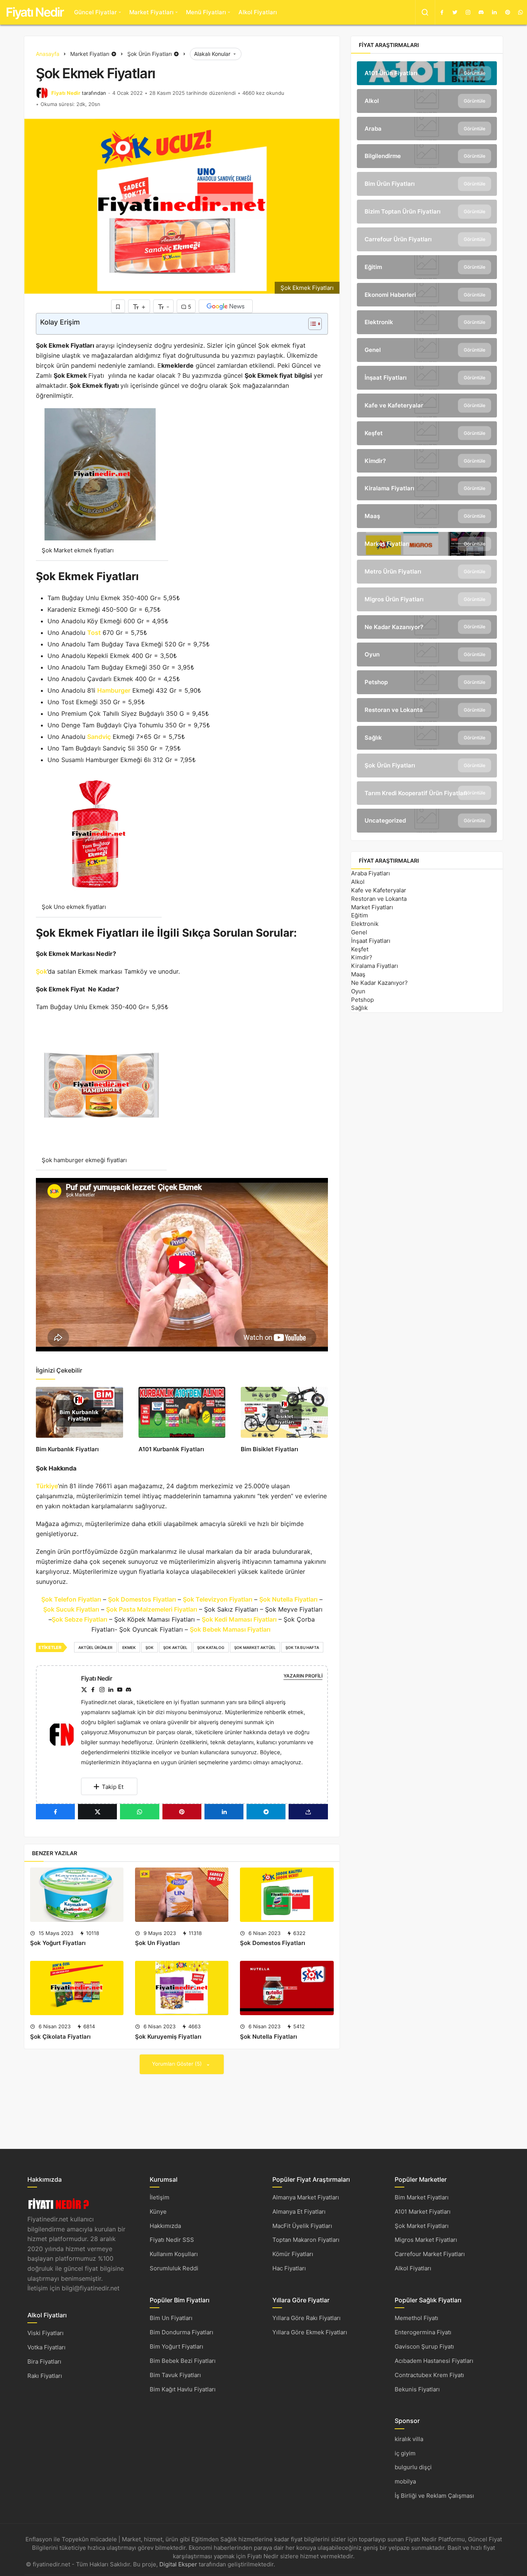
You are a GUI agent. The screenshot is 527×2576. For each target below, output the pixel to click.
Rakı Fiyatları (45, 2376)
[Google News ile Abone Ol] (226, 306)
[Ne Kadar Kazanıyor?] (427, 627)
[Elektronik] (427, 322)
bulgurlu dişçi (413, 2467)
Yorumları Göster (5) (178, 2064)
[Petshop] (427, 682)
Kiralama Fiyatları (375, 966)
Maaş (358, 974)
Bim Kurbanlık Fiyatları (67, 1449)
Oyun (358, 991)
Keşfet (360, 949)
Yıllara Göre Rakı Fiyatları (307, 2318)
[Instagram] (468, 12)
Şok (41, 971)
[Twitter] (455, 12)
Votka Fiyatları (46, 2347)
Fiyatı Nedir (35, 12)
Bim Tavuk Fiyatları (175, 2375)
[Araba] (427, 129)
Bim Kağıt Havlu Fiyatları (183, 2389)
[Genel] (427, 350)
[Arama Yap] (425, 12)
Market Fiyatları (151, 12)
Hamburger (114, 690)
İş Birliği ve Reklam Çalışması (434, 2496)
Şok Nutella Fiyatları (288, 1599)
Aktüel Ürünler (95, 1647)
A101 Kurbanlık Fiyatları (171, 1449)
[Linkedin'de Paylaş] (224, 1812)
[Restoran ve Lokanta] (427, 710)
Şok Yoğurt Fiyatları (58, 1943)
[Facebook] (442, 12)
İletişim (160, 2197)
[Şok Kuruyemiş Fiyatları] (182, 1988)
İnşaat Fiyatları (371, 941)
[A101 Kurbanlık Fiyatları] (182, 1412)
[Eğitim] (427, 267)
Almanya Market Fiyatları (306, 2197)
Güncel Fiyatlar (95, 12)
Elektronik (365, 924)
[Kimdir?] (427, 461)
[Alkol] (427, 101)
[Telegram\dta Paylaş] (266, 1812)
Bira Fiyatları (44, 2361)
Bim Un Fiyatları (171, 2318)
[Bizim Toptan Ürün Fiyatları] (427, 212)
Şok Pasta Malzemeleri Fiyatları (152, 1609)
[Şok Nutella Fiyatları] (287, 1988)
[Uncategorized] (427, 821)
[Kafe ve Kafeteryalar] (427, 405)
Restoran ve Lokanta (379, 899)
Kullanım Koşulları (174, 2254)
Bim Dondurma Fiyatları (182, 2332)
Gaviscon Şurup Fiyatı (424, 2346)
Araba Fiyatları (371, 873)
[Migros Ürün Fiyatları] (427, 599)
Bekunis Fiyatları (417, 2389)
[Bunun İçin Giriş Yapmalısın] (118, 306)
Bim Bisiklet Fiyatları (269, 1449)
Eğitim (360, 915)
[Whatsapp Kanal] (520, 12)
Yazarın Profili (303, 1676)
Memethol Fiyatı (416, 2318)
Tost (94, 633)
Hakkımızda (165, 2226)
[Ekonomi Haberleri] (427, 295)
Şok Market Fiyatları (422, 2226)
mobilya (405, 2481)
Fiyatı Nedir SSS (172, 2240)
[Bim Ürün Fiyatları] (427, 184)
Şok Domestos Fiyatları (142, 1599)
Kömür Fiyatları (293, 2254)
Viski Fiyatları (46, 2333)
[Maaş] (427, 516)
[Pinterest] (507, 12)
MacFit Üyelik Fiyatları (302, 2226)
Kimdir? (362, 957)
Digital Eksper (178, 2564)
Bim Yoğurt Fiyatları (177, 2346)
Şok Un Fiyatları (157, 1943)
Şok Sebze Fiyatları (79, 1619)
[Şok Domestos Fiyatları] (287, 1895)
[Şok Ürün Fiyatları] (427, 766)
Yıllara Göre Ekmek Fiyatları (310, 2332)
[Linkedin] (494, 12)
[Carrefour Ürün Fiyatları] (427, 239)
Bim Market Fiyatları (422, 2197)
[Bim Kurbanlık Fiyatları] (79, 1412)
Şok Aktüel (175, 1647)
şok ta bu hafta (302, 1647)
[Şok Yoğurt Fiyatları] (77, 1895)
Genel (359, 932)
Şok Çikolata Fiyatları (60, 2037)
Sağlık (359, 1008)
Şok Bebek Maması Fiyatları (231, 1629)
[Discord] (481, 12)
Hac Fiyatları (289, 2268)
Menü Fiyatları (206, 12)
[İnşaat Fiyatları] (427, 378)
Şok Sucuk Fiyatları (71, 1609)
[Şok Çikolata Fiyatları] (77, 1988)
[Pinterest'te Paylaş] (182, 1812)
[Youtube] (120, 1690)
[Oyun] (427, 655)
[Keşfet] (427, 433)
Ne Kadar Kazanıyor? (379, 983)
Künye (158, 2212)
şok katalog (211, 1647)
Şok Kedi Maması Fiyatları (239, 1619)
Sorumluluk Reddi (174, 2268)
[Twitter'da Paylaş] (97, 1812)
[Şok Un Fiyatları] (182, 1895)
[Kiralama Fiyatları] (427, 488)
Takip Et (113, 1787)
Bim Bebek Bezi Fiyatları (183, 2361)
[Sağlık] (427, 738)
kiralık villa (409, 2439)
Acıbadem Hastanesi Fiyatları (434, 2361)
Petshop (362, 1000)
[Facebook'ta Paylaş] (55, 1812)
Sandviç (99, 737)
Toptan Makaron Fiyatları (306, 2240)
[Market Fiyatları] (427, 544)
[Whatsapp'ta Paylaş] (139, 1812)
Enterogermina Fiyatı (423, 2332)
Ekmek (129, 1647)
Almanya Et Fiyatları (299, 2212)
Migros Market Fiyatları (426, 2240)
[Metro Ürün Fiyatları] (427, 572)
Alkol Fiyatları (258, 12)
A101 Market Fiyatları (423, 2212)
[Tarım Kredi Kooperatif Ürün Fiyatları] (427, 793)
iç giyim (405, 2453)
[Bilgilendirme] (427, 156)
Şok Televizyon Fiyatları (218, 1599)
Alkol (358, 882)
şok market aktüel (255, 1647)
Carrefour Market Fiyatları (430, 2254)
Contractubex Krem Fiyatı (429, 2375)
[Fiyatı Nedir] (65, 1734)
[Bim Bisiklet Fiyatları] (284, 1412)
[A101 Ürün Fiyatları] (427, 73)
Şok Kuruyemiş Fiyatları (168, 2037)
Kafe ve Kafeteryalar (379, 890)
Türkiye (47, 1486)
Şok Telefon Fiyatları (71, 1599)
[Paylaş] (308, 1812)
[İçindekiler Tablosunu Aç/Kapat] (311, 324)
